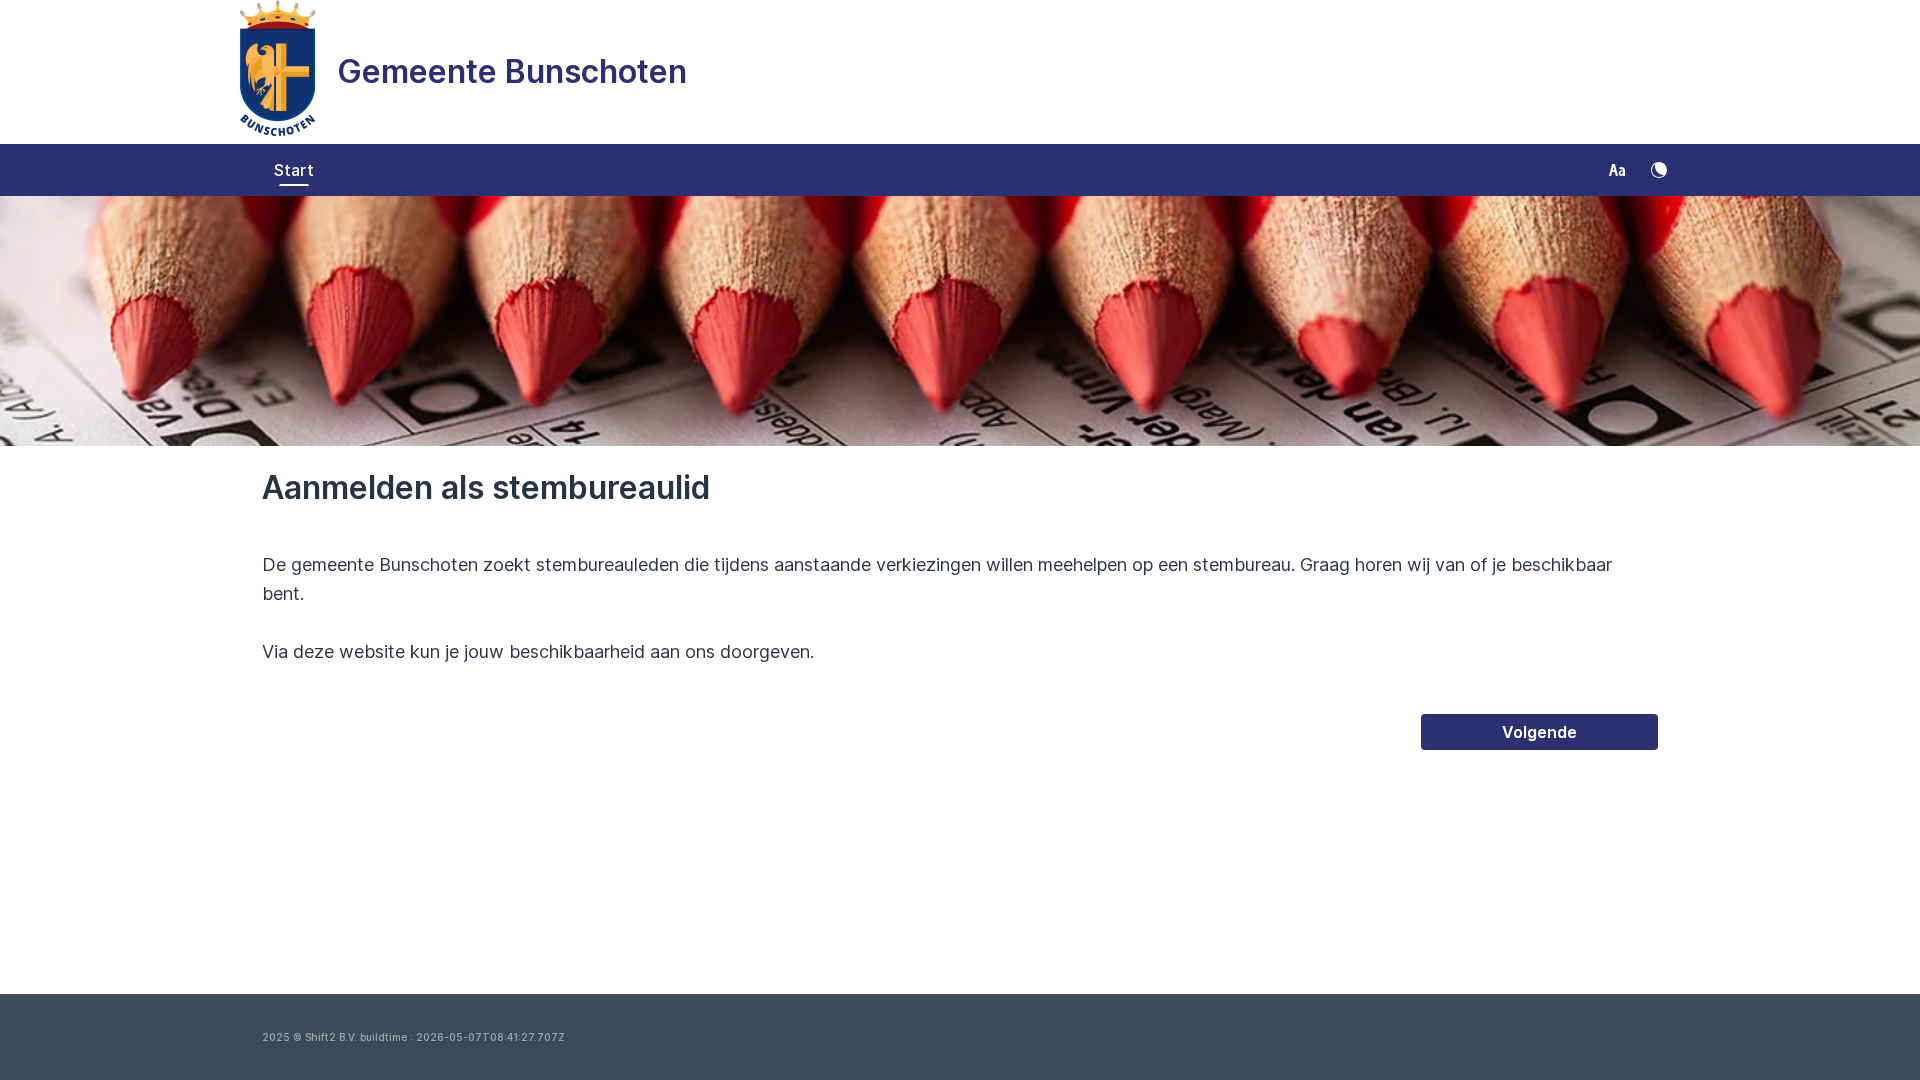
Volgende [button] (1539, 732)
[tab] (294, 170)
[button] (1617, 170)
